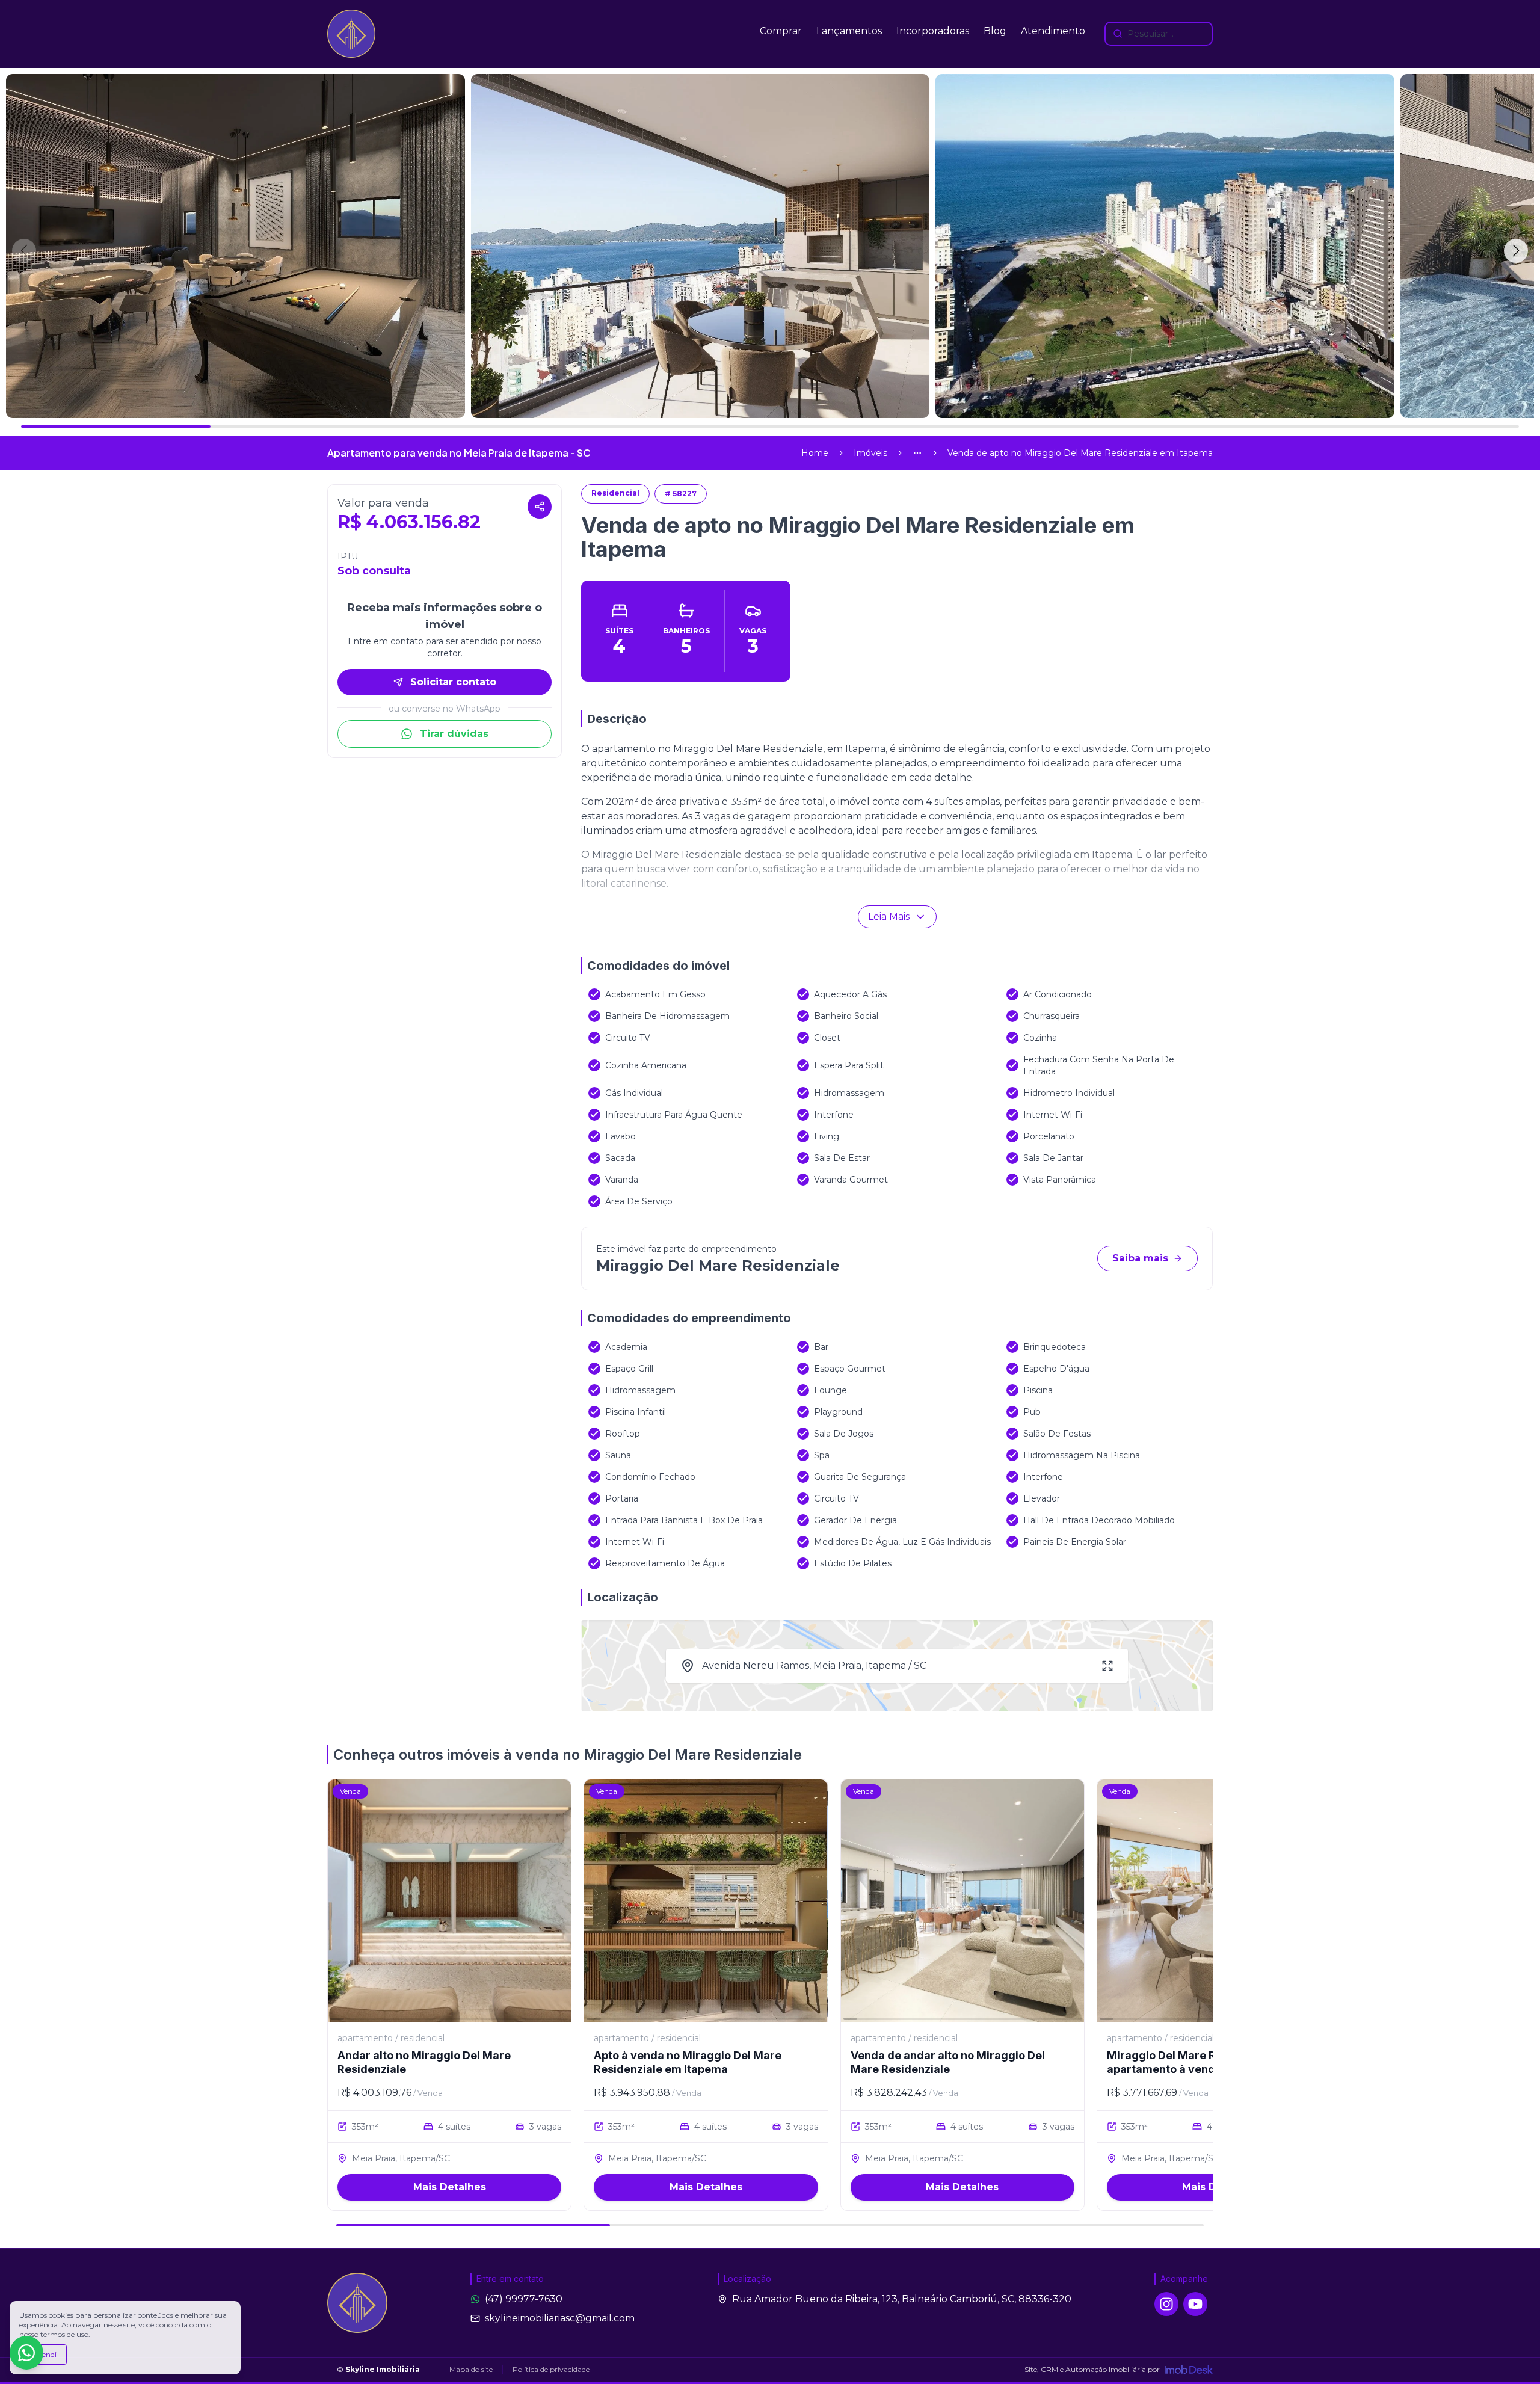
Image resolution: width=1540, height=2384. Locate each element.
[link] (1080, 453)
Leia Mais (889, 916)
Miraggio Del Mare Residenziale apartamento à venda (1192, 2062)
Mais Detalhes (450, 2187)
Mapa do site (471, 2369)
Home (815, 453)
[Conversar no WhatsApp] (26, 2353)
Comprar (781, 31)
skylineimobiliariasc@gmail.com (560, 2318)
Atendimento (1053, 31)
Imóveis (870, 453)
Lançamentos (849, 31)
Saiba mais (1140, 1258)
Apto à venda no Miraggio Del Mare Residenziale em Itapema (688, 2062)
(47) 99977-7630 (524, 2299)
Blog (995, 31)
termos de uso (64, 2334)
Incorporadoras (933, 31)
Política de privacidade (551, 2369)
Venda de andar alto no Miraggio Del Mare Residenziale (948, 2062)
